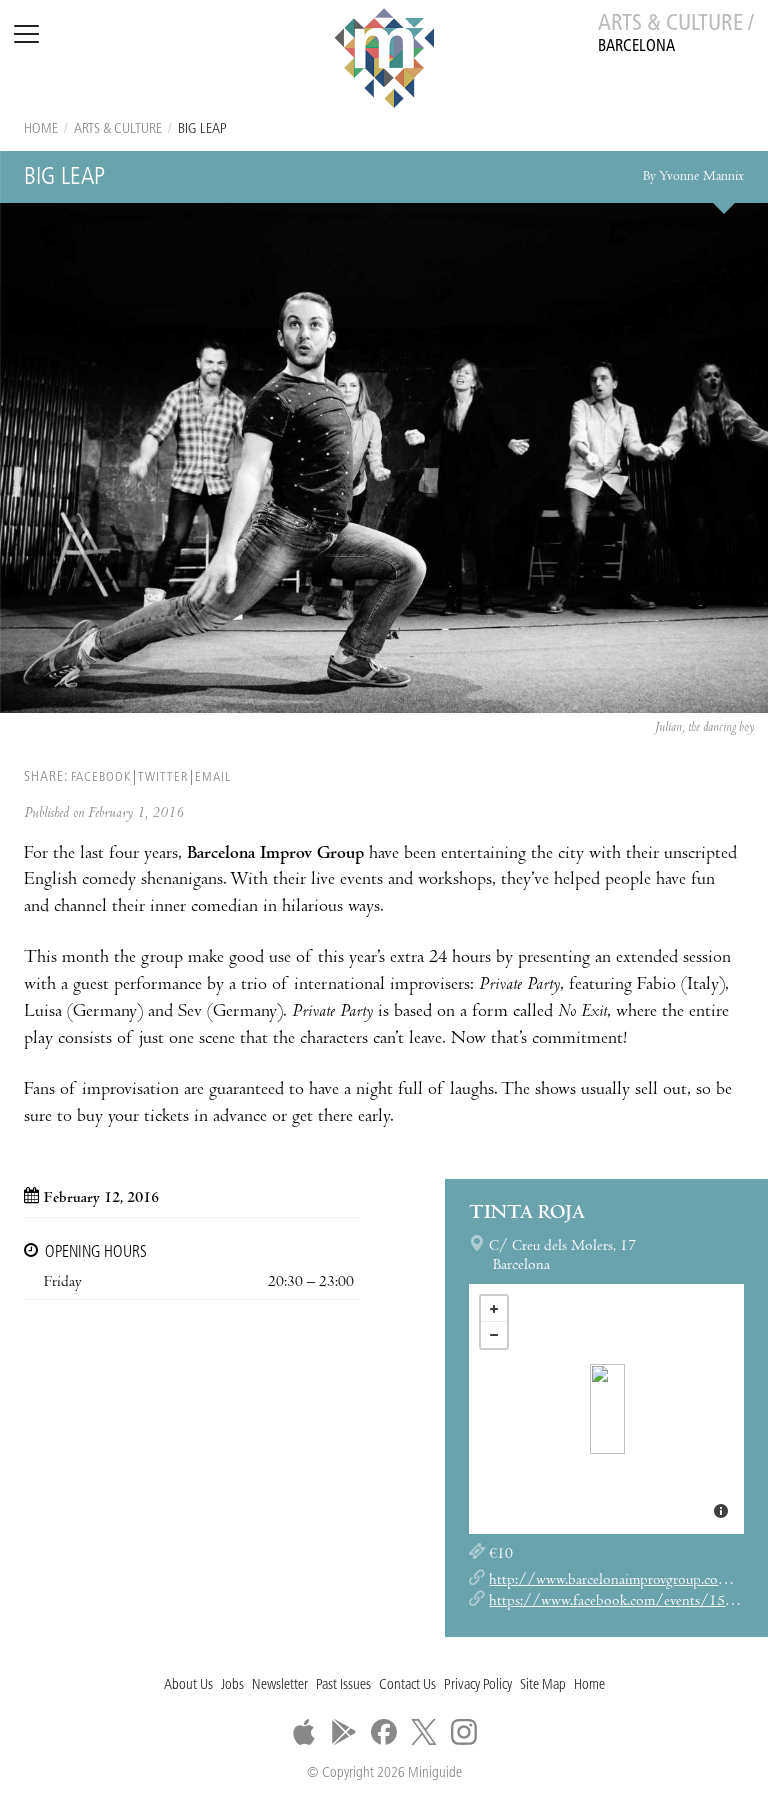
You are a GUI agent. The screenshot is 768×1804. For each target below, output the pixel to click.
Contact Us (407, 1685)
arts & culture (118, 129)
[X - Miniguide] (424, 1732)
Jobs (232, 1685)
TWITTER (163, 777)
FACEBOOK (101, 777)
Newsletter (280, 1685)
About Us (188, 1685)
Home (41, 129)
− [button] (494, 1335)
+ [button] (494, 1309)
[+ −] (606, 1409)
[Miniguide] (384, 61)
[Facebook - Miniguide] (384, 1732)
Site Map (543, 1685)
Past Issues (343, 1685)
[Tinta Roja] (607, 1409)
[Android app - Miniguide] (344, 1732)
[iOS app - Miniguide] (304, 1732)
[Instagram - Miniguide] (464, 1732)
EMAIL (213, 777)
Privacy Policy (478, 1685)
